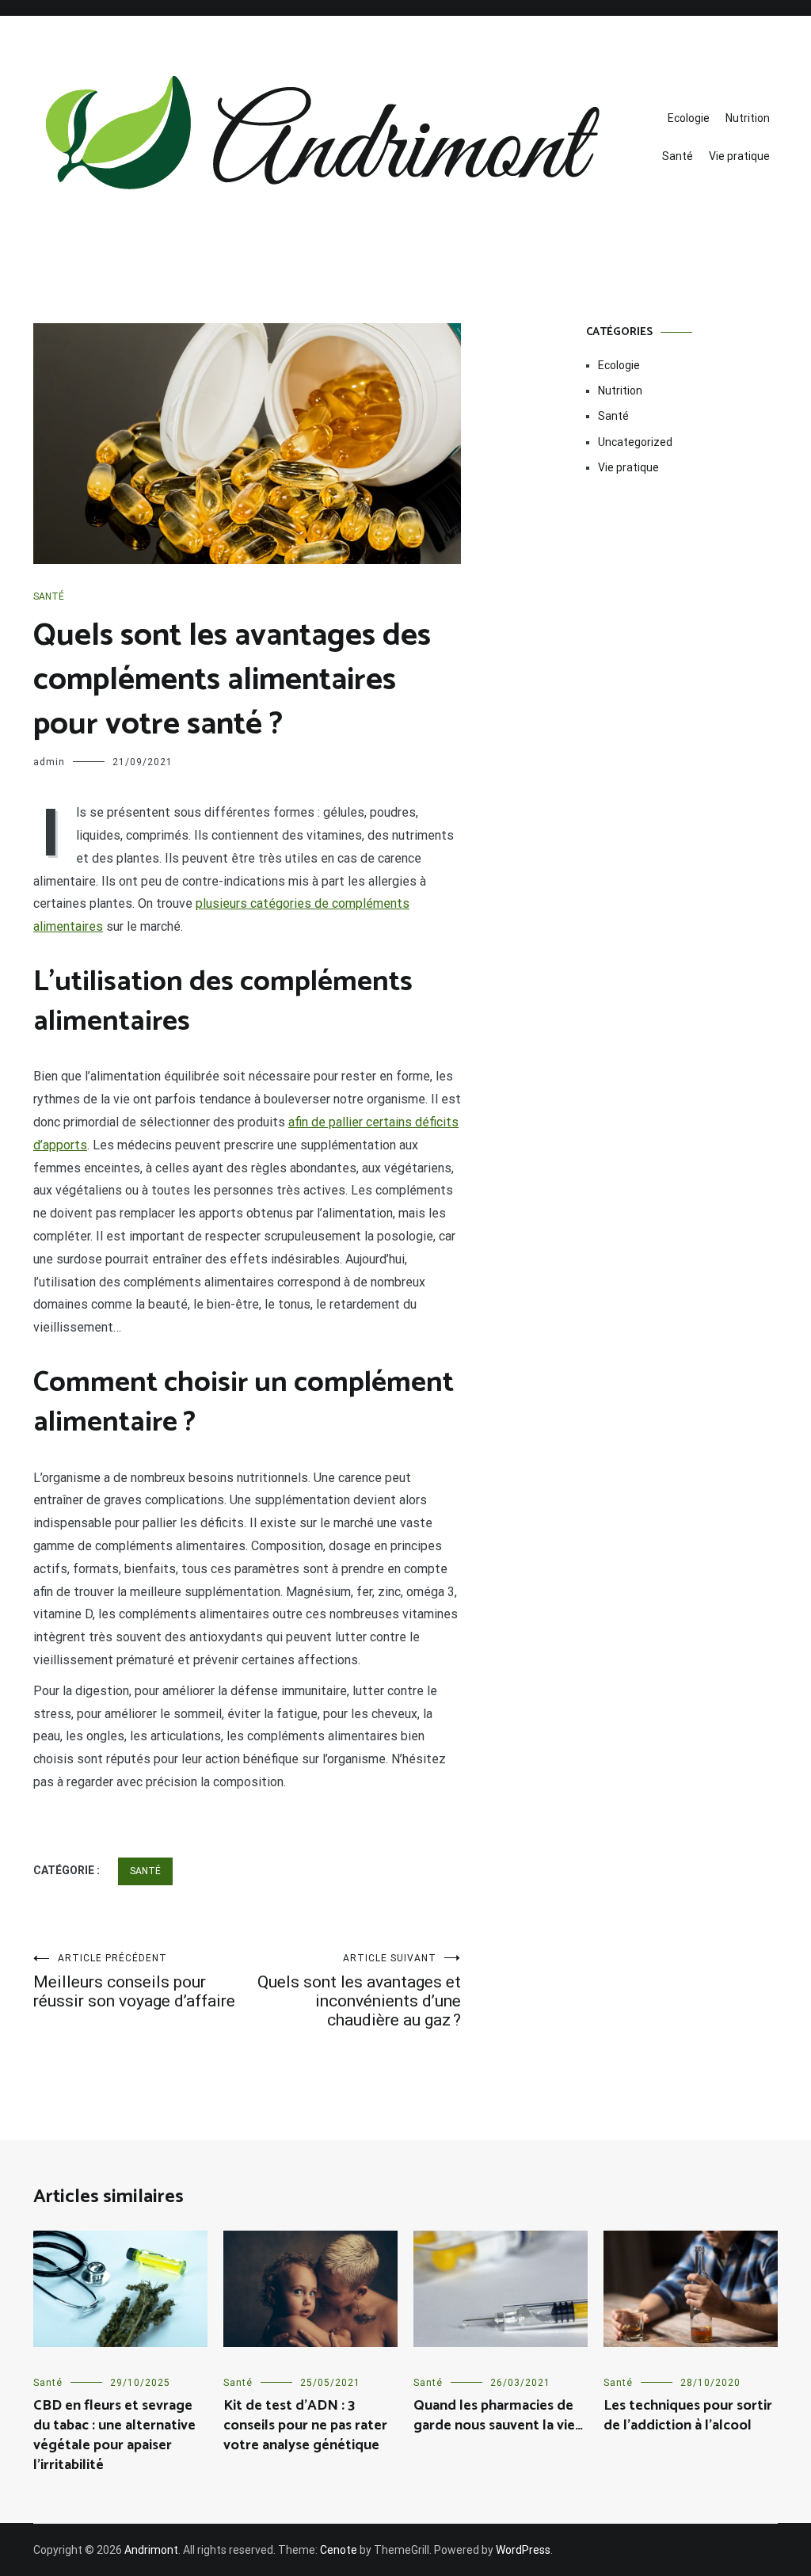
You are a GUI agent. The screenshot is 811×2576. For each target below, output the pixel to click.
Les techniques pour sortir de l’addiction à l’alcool (688, 2416)
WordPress (523, 2550)
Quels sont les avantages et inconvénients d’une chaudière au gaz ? (359, 1991)
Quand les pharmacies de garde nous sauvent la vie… (498, 2416)
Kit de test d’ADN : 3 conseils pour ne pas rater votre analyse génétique (305, 2425)
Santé (678, 156)
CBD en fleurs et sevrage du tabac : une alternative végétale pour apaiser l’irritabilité (114, 2436)
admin (49, 762)
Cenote (339, 2550)
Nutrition (748, 118)
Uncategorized (635, 442)
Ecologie (689, 118)
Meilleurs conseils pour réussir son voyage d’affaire (134, 1982)
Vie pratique (739, 156)
